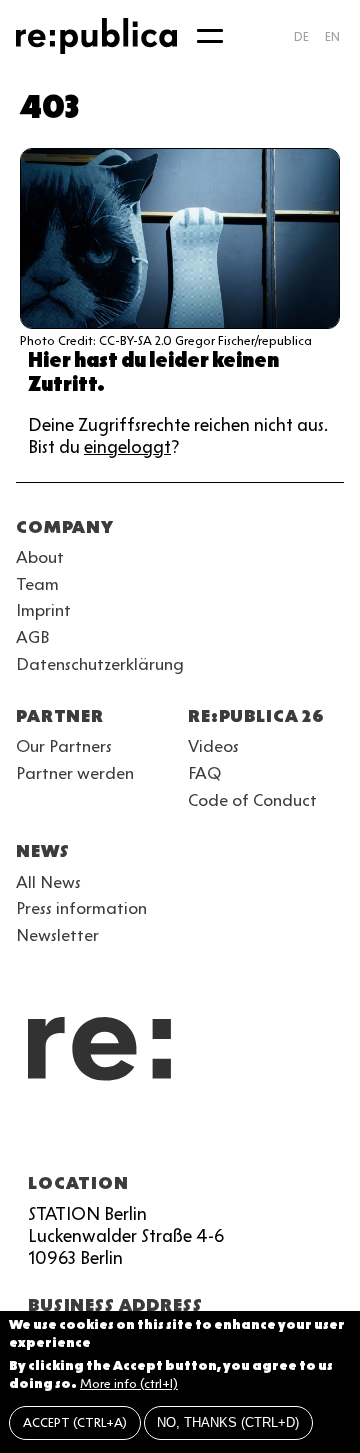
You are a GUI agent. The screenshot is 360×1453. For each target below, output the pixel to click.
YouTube (28, 1135)
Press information (81, 908)
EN (332, 36)
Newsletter (57, 935)
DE (301, 36)
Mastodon (136, 1135)
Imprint (43, 610)
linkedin (172, 1135)
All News (48, 882)
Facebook (280, 1135)
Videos (213, 746)
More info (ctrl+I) (129, 1383)
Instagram (64, 1135)
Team (37, 584)
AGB (33, 637)
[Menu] (210, 36)
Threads (244, 1135)
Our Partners (64, 746)
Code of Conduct (252, 800)
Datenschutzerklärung (100, 664)
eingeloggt (127, 447)
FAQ (204, 773)
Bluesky (100, 1135)
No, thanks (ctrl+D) (228, 1422)
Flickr (208, 1135)
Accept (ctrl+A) (75, 1422)
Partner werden (75, 773)
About (40, 557)
